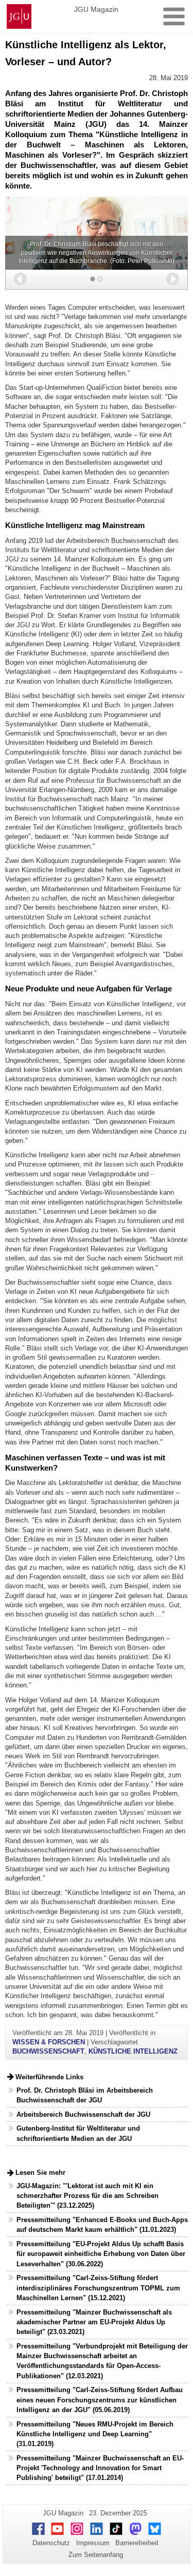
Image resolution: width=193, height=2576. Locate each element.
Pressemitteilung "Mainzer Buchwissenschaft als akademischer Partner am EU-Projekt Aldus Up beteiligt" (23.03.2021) (94, 2322)
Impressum (93, 2543)
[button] (20, 279)
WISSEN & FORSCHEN (49, 2042)
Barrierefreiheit (137, 2543)
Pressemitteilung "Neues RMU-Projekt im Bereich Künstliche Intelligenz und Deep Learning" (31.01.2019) (95, 2434)
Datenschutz (51, 2543)
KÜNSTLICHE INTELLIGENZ (133, 2051)
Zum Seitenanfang (96, 2555)
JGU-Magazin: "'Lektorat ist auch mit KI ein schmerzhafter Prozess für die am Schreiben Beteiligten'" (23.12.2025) (87, 2196)
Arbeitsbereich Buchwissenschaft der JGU (83, 2114)
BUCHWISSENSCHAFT (48, 2051)
